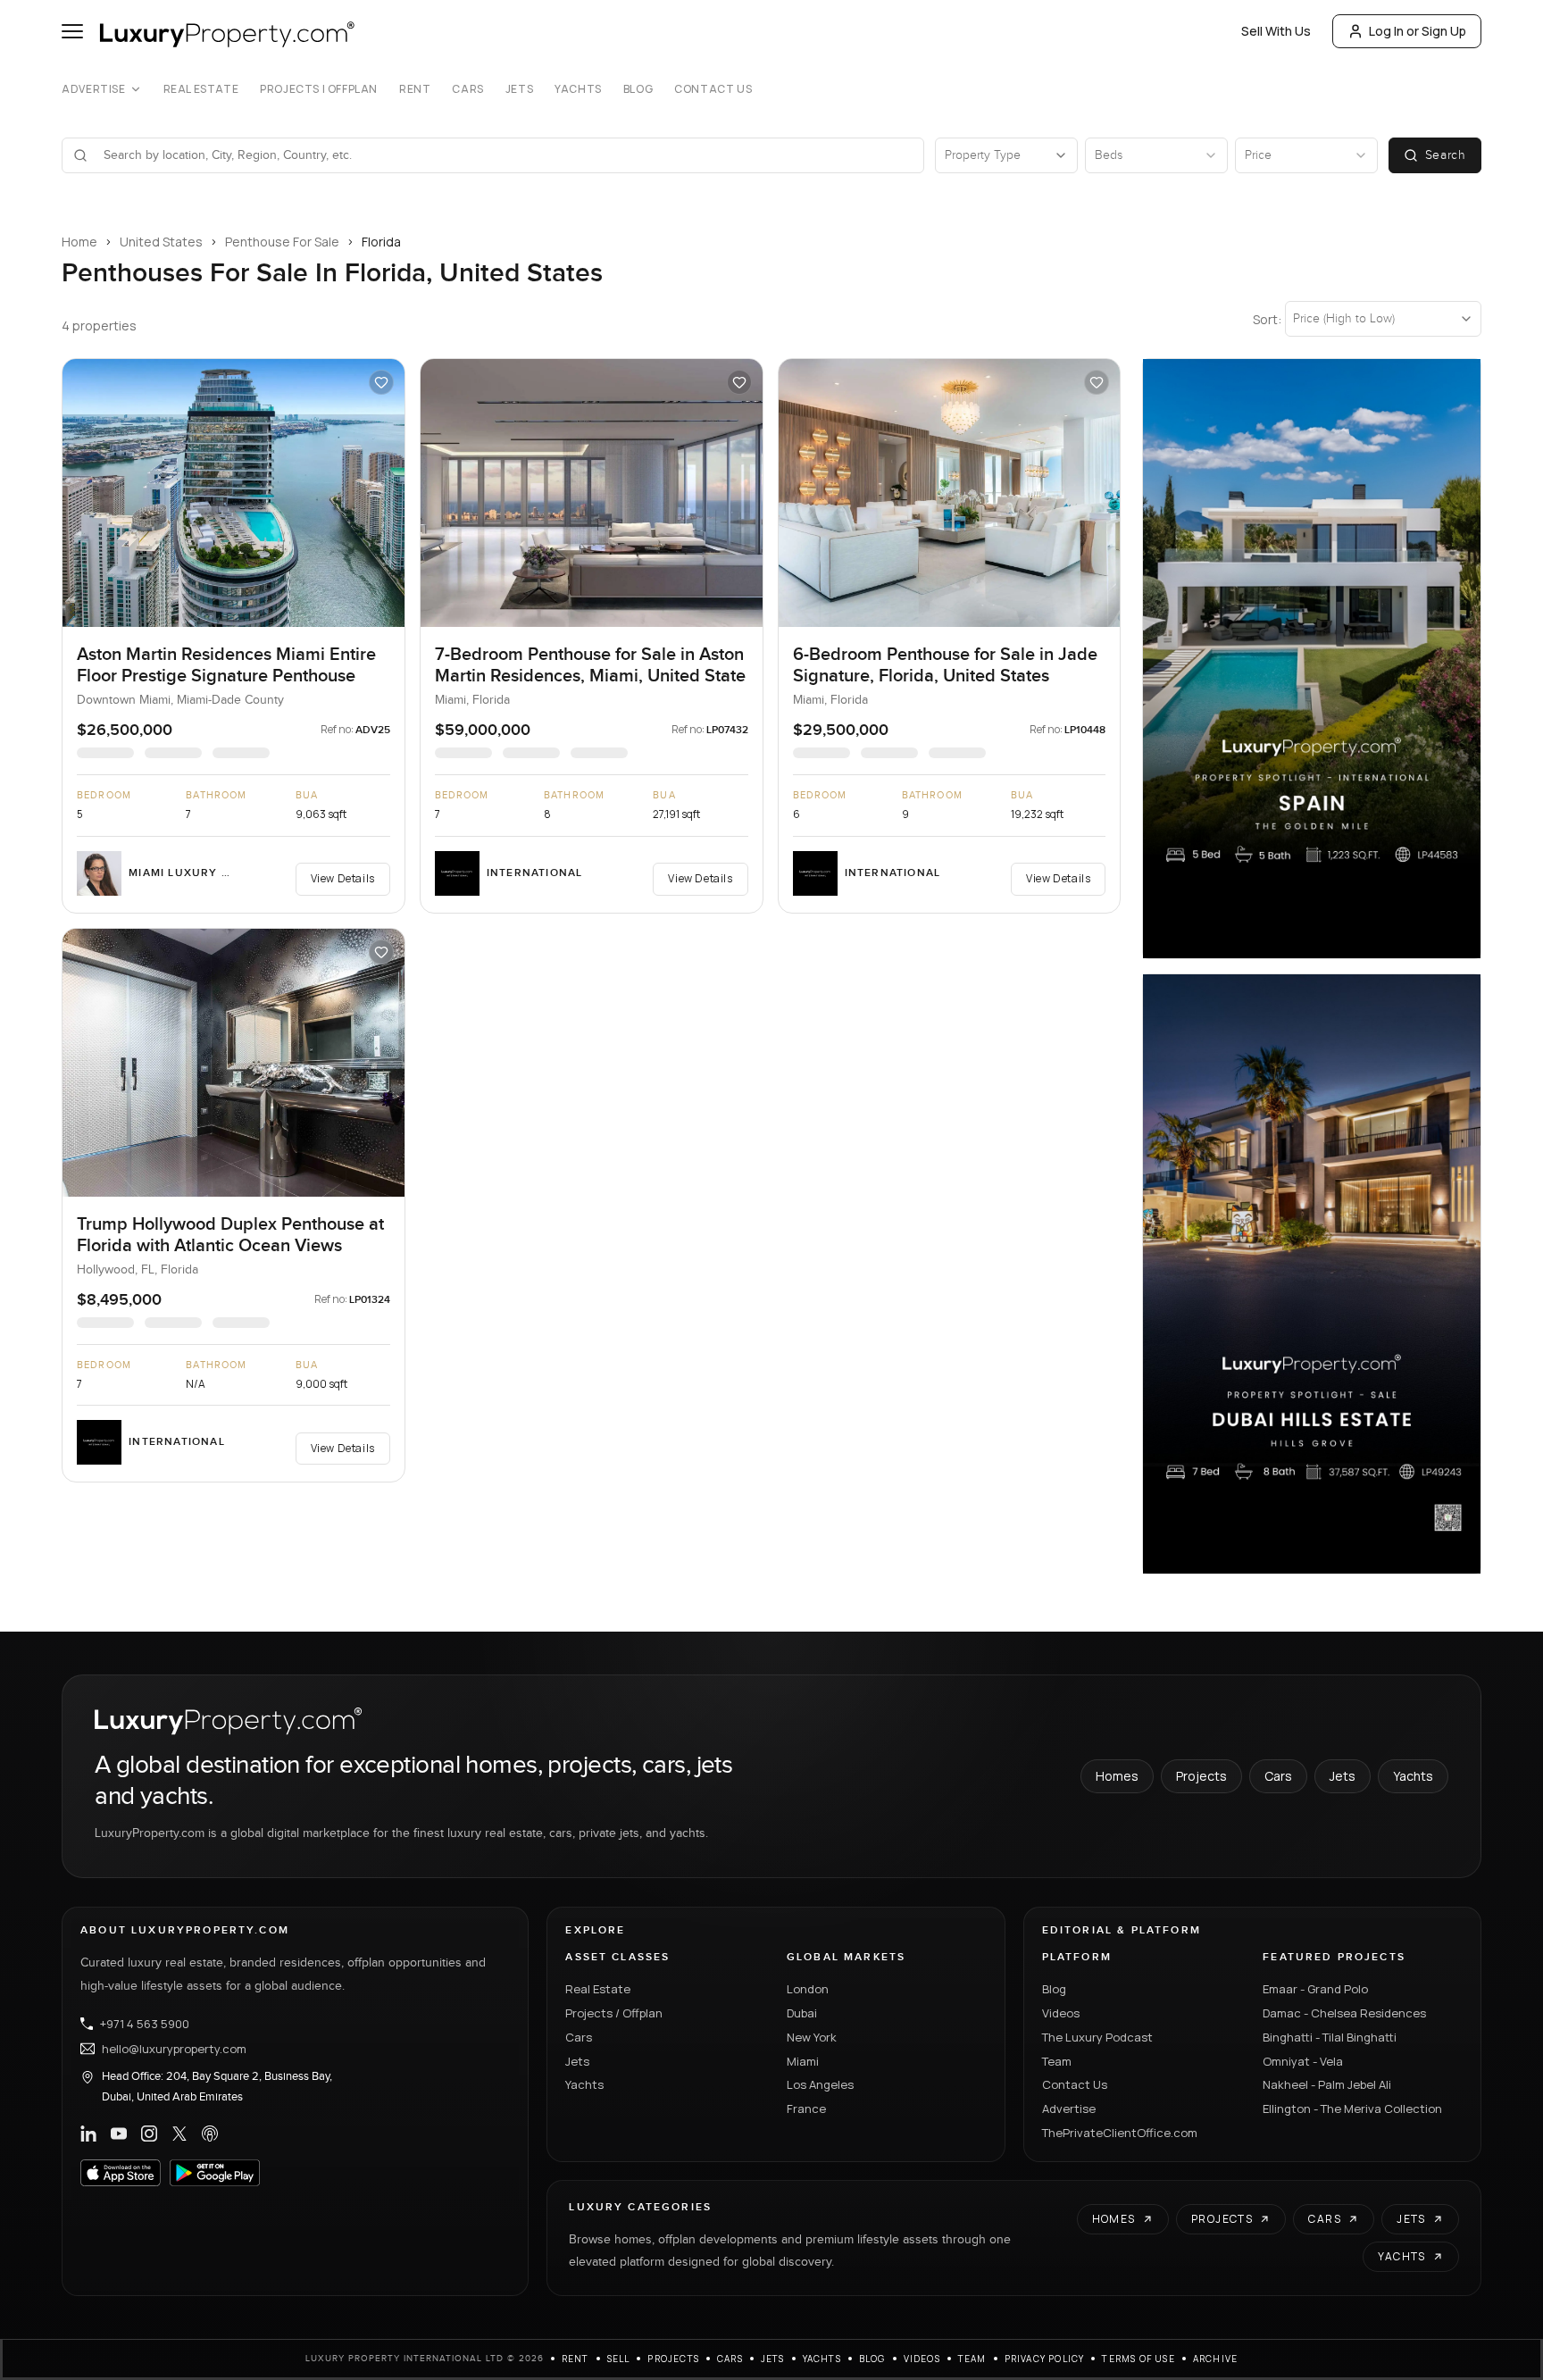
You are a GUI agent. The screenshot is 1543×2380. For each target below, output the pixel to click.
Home (79, 242)
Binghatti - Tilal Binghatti (1330, 2037)
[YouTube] (119, 2134)
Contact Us (713, 89)
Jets (519, 89)
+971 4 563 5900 (145, 2024)
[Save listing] (381, 382)
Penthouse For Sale (282, 242)
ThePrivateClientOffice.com (1120, 2133)
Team (1057, 2061)
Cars (467, 89)
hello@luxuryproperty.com (174, 2049)
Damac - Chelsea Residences (1344, 2013)
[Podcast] (210, 2134)
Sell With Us (1276, 31)
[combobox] (504, 155)
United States (161, 242)
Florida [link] (381, 242)
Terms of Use (1138, 2359)
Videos (1061, 2013)
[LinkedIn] (88, 2134)
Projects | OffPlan (319, 89)
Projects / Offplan (614, 2013)
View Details (343, 878)
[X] (179, 2134)
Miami (803, 2061)
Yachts (578, 89)
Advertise (93, 89)
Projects (1201, 1776)
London (808, 1989)
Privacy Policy (1045, 2359)
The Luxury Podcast (1097, 2037)
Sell (619, 2359)
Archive (1215, 2359)
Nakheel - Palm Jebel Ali (1327, 2084)
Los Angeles (820, 2084)
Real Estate (201, 89)
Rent (415, 89)
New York (812, 2037)
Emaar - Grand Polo (1315, 1989)
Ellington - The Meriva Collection (1352, 2109)
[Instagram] (149, 2134)
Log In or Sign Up (1418, 31)
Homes (1117, 1776)
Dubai (802, 2013)
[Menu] (72, 31)
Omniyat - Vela (1303, 2061)
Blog (638, 89)
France (806, 2109)
